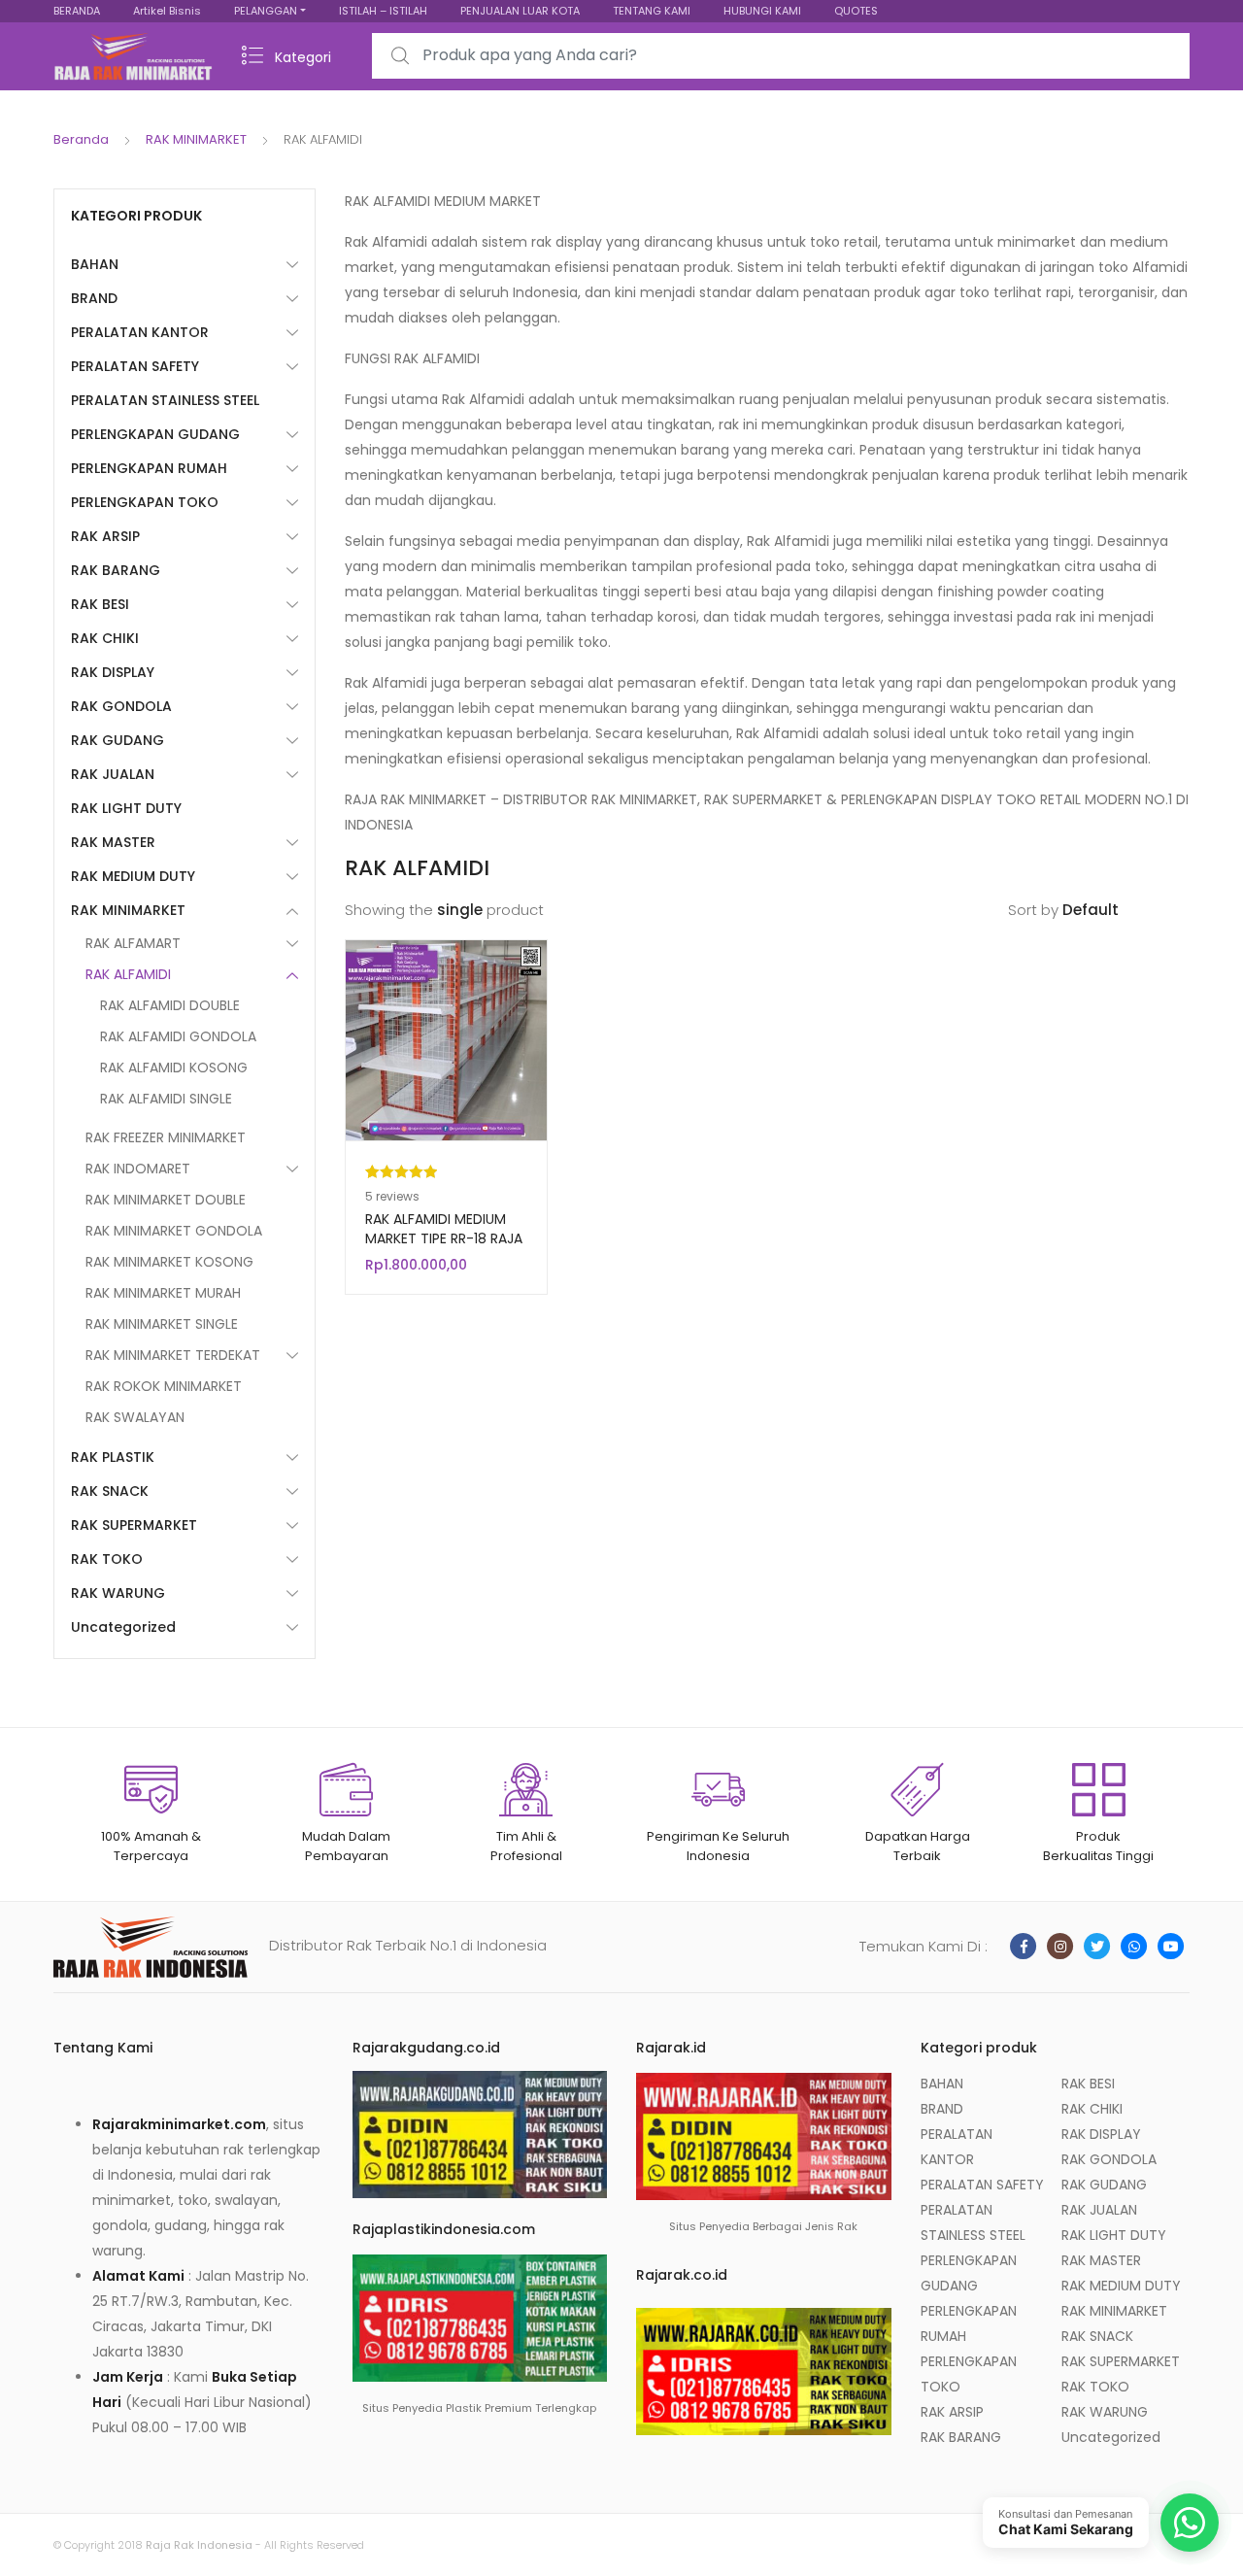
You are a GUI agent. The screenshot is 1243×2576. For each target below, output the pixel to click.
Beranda (81, 139)
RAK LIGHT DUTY (126, 808)
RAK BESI (100, 604)
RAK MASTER (113, 842)
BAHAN (95, 264)
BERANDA (77, 11)
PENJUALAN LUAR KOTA (520, 11)
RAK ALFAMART (133, 943)
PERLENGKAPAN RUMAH (149, 468)
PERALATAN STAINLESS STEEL (165, 400)
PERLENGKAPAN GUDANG (155, 434)
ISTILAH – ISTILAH (383, 11)
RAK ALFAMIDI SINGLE (166, 1099)
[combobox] (781, 56)
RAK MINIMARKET (196, 139)
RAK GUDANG (118, 740)
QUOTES (856, 11)
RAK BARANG (116, 570)
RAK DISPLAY (113, 672)
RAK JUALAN (113, 774)
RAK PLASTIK (113, 1457)
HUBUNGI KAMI (762, 11)
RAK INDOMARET (138, 1169)
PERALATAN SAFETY (135, 366)
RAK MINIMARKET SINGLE (162, 1324)
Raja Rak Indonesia (199, 2545)
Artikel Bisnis (167, 11)
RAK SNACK (110, 1491)
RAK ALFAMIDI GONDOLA (178, 1036)
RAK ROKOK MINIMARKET (164, 1386)
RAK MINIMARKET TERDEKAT (173, 1355)
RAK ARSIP (105, 536)
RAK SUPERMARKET (134, 1525)
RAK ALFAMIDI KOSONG (174, 1068)
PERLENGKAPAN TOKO (145, 502)
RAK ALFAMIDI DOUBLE (170, 1005)
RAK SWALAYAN (135, 1417)
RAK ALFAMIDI (128, 974)
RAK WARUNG (118, 1593)
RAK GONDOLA (121, 706)
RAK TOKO (107, 1559)
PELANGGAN (266, 11)
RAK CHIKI (105, 638)
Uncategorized (123, 1627)
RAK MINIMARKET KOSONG (169, 1262)
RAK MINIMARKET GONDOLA (174, 1231)
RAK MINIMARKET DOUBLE (166, 1200)
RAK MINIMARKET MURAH (163, 1293)
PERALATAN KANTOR (140, 332)
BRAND (94, 298)
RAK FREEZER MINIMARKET (166, 1137)
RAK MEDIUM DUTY (133, 876)
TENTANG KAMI (652, 11)
